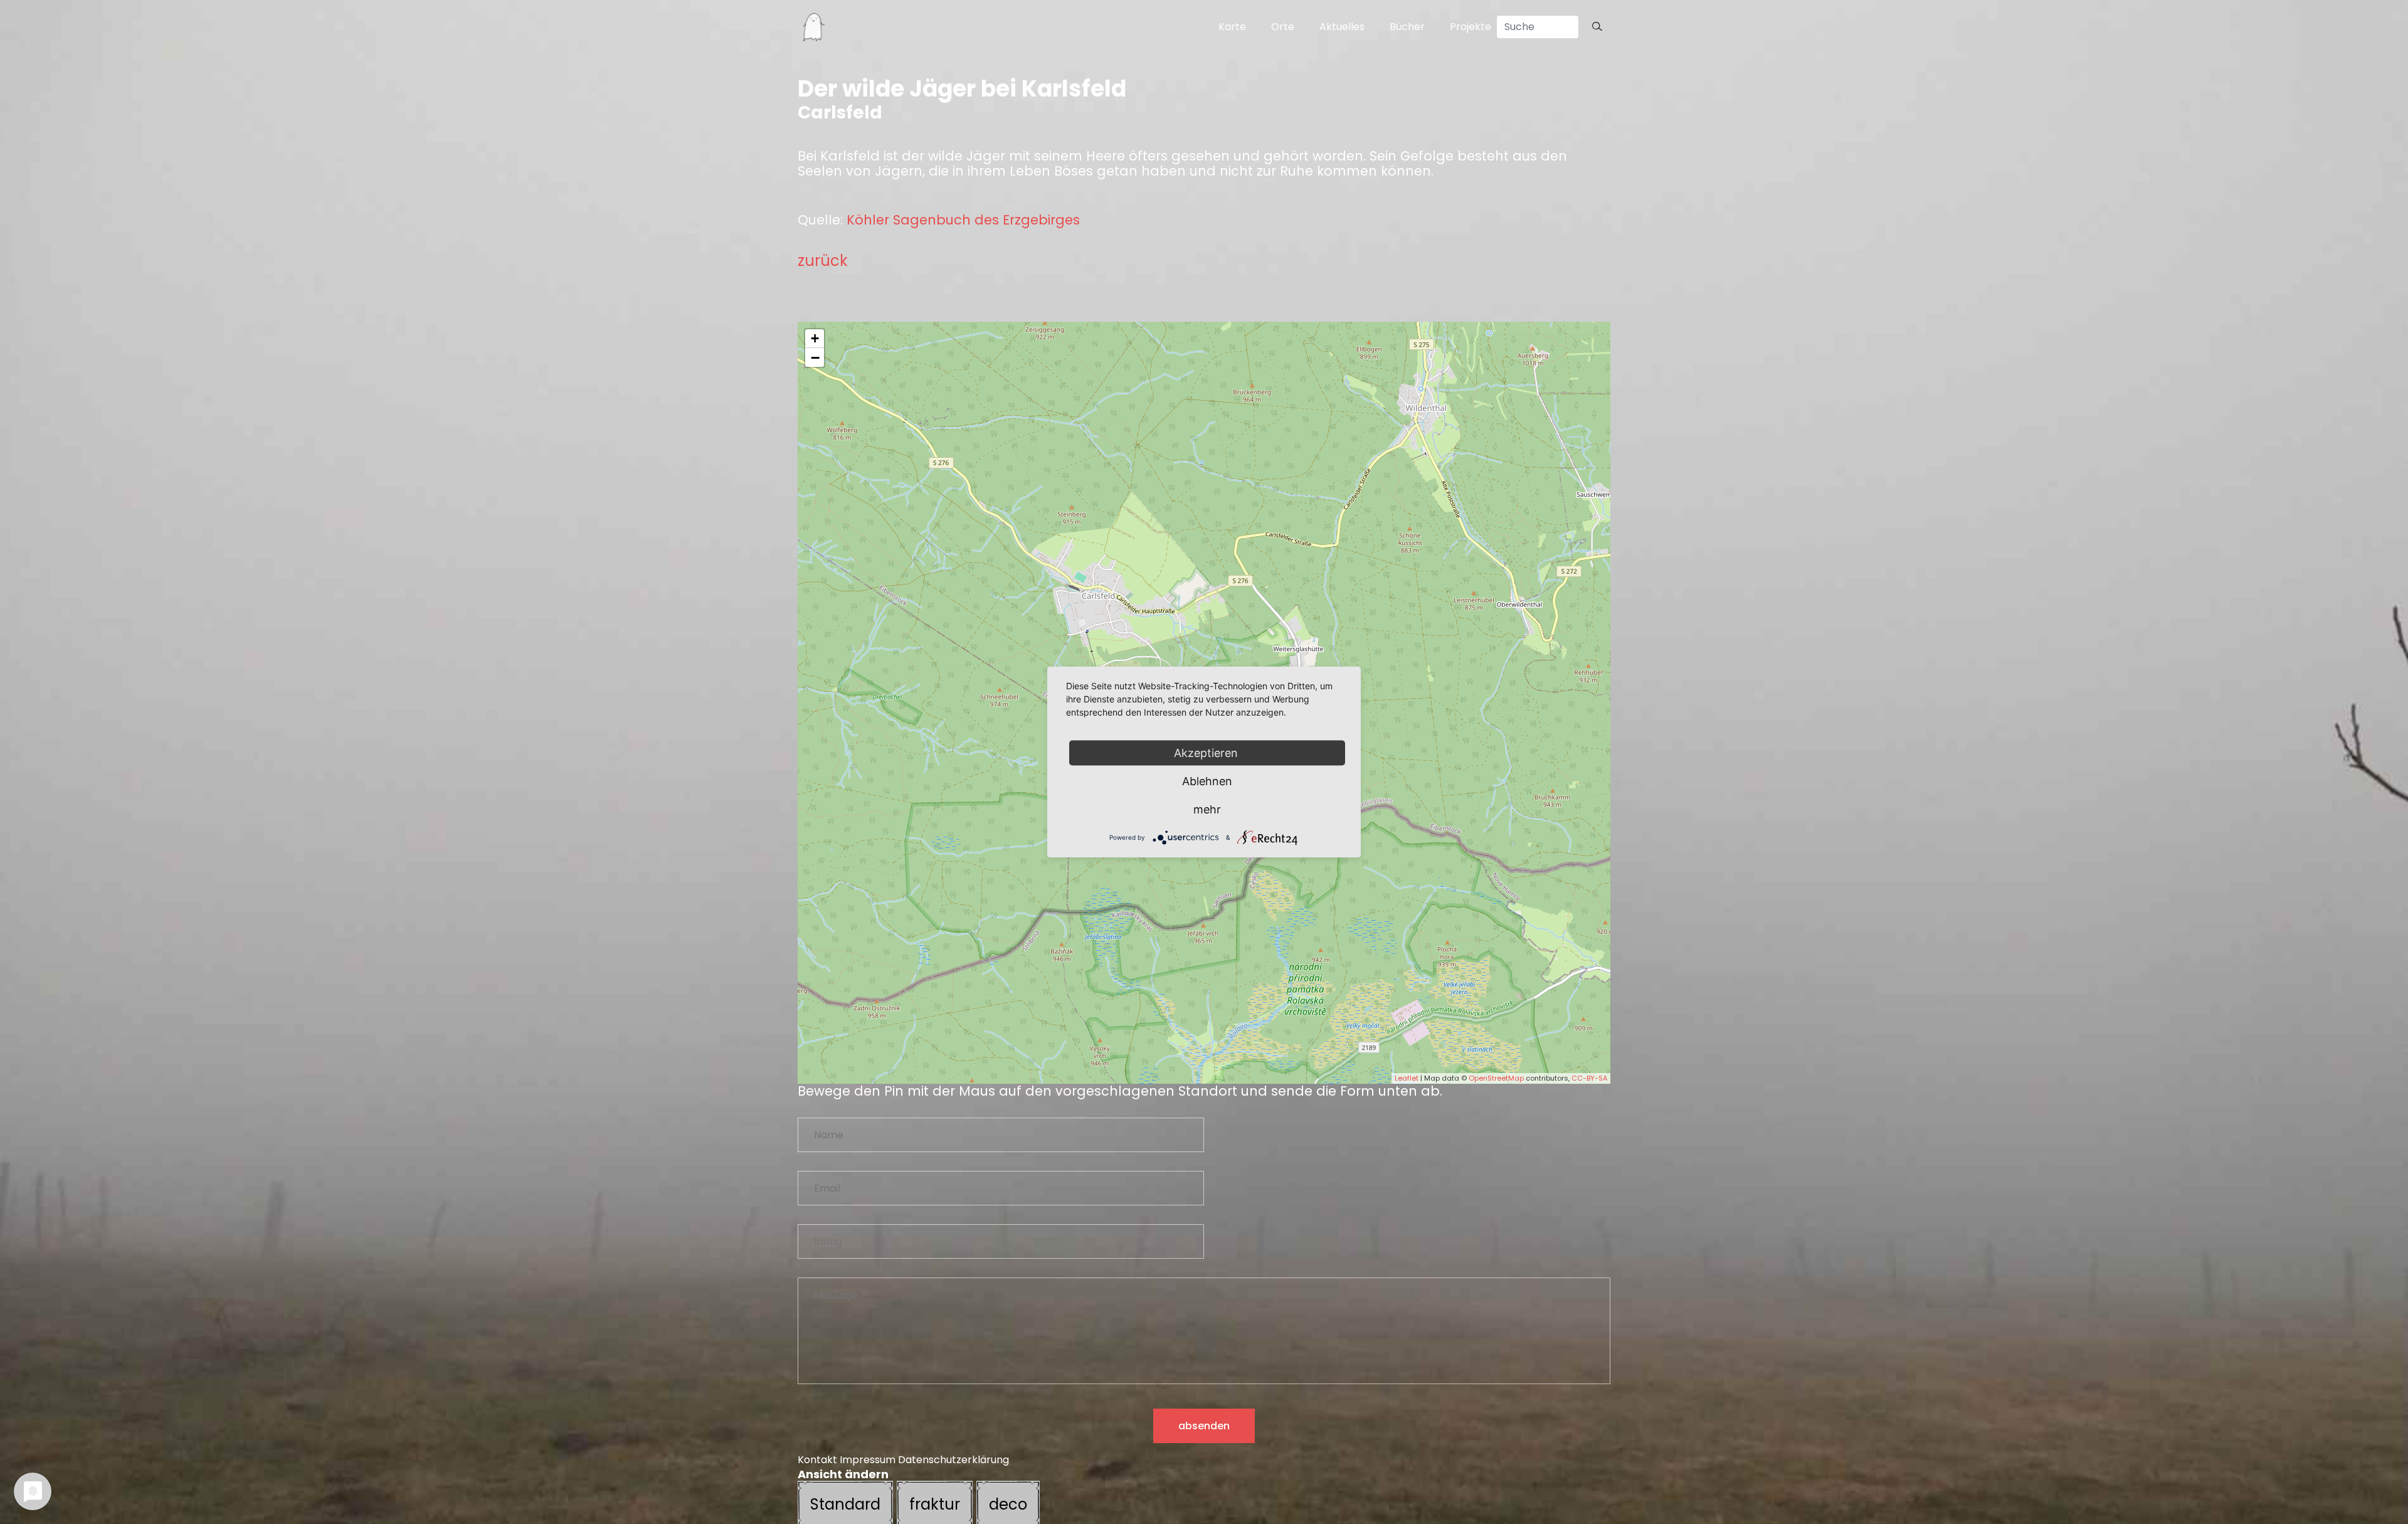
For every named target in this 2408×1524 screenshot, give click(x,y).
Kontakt (817, 1460)
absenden (1204, 1426)
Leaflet (1407, 1078)
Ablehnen (1207, 781)
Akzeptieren (1207, 753)
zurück (823, 261)
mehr (1207, 809)
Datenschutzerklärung (953, 1460)
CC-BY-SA (1589, 1078)
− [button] (815, 357)
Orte (1283, 27)
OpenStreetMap (1496, 1078)
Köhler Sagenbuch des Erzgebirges (963, 220)
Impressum (868, 1460)
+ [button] (815, 338)
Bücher (1407, 27)
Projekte (1471, 27)
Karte (1232, 27)
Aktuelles (1342, 27)
